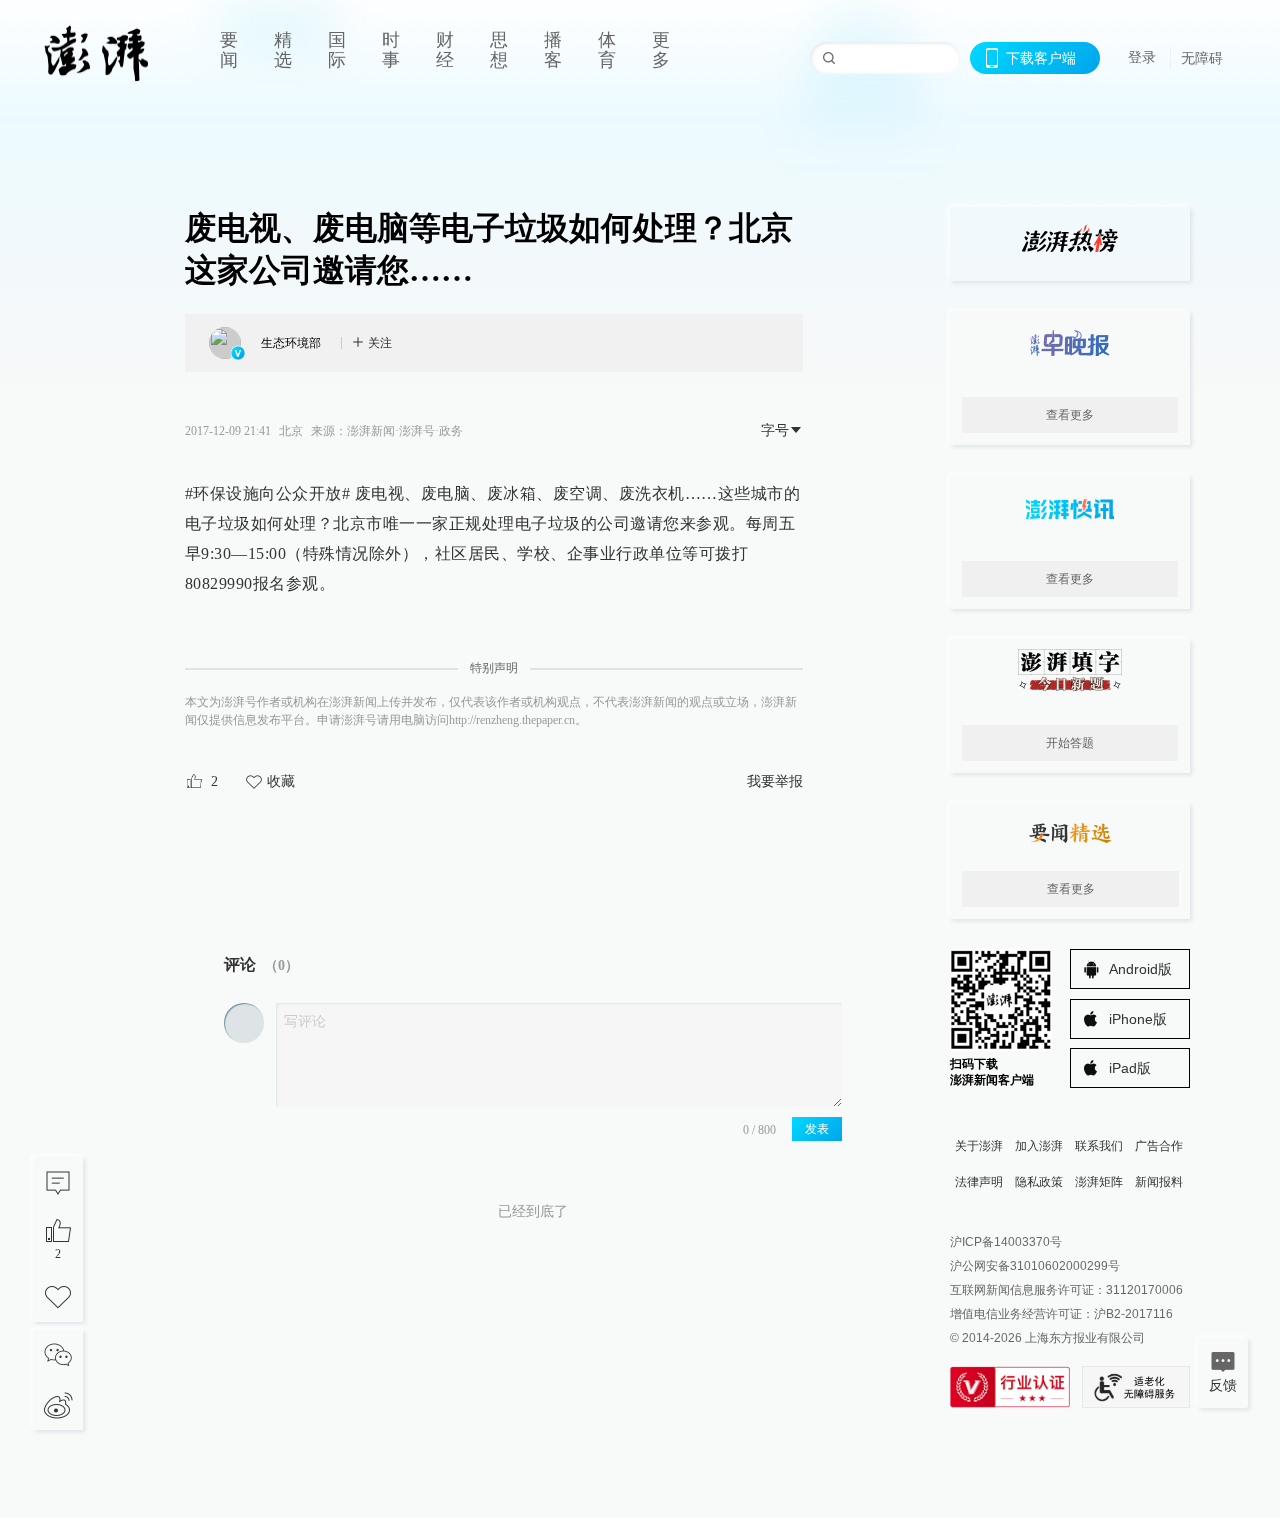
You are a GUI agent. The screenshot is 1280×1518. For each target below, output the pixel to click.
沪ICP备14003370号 (1006, 1242)
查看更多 (1070, 415)
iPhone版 (1138, 1019)
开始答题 (1070, 743)
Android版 (1140, 969)
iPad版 (1130, 1068)
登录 (1142, 57)
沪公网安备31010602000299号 (1035, 1266)
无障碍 (1202, 58)
